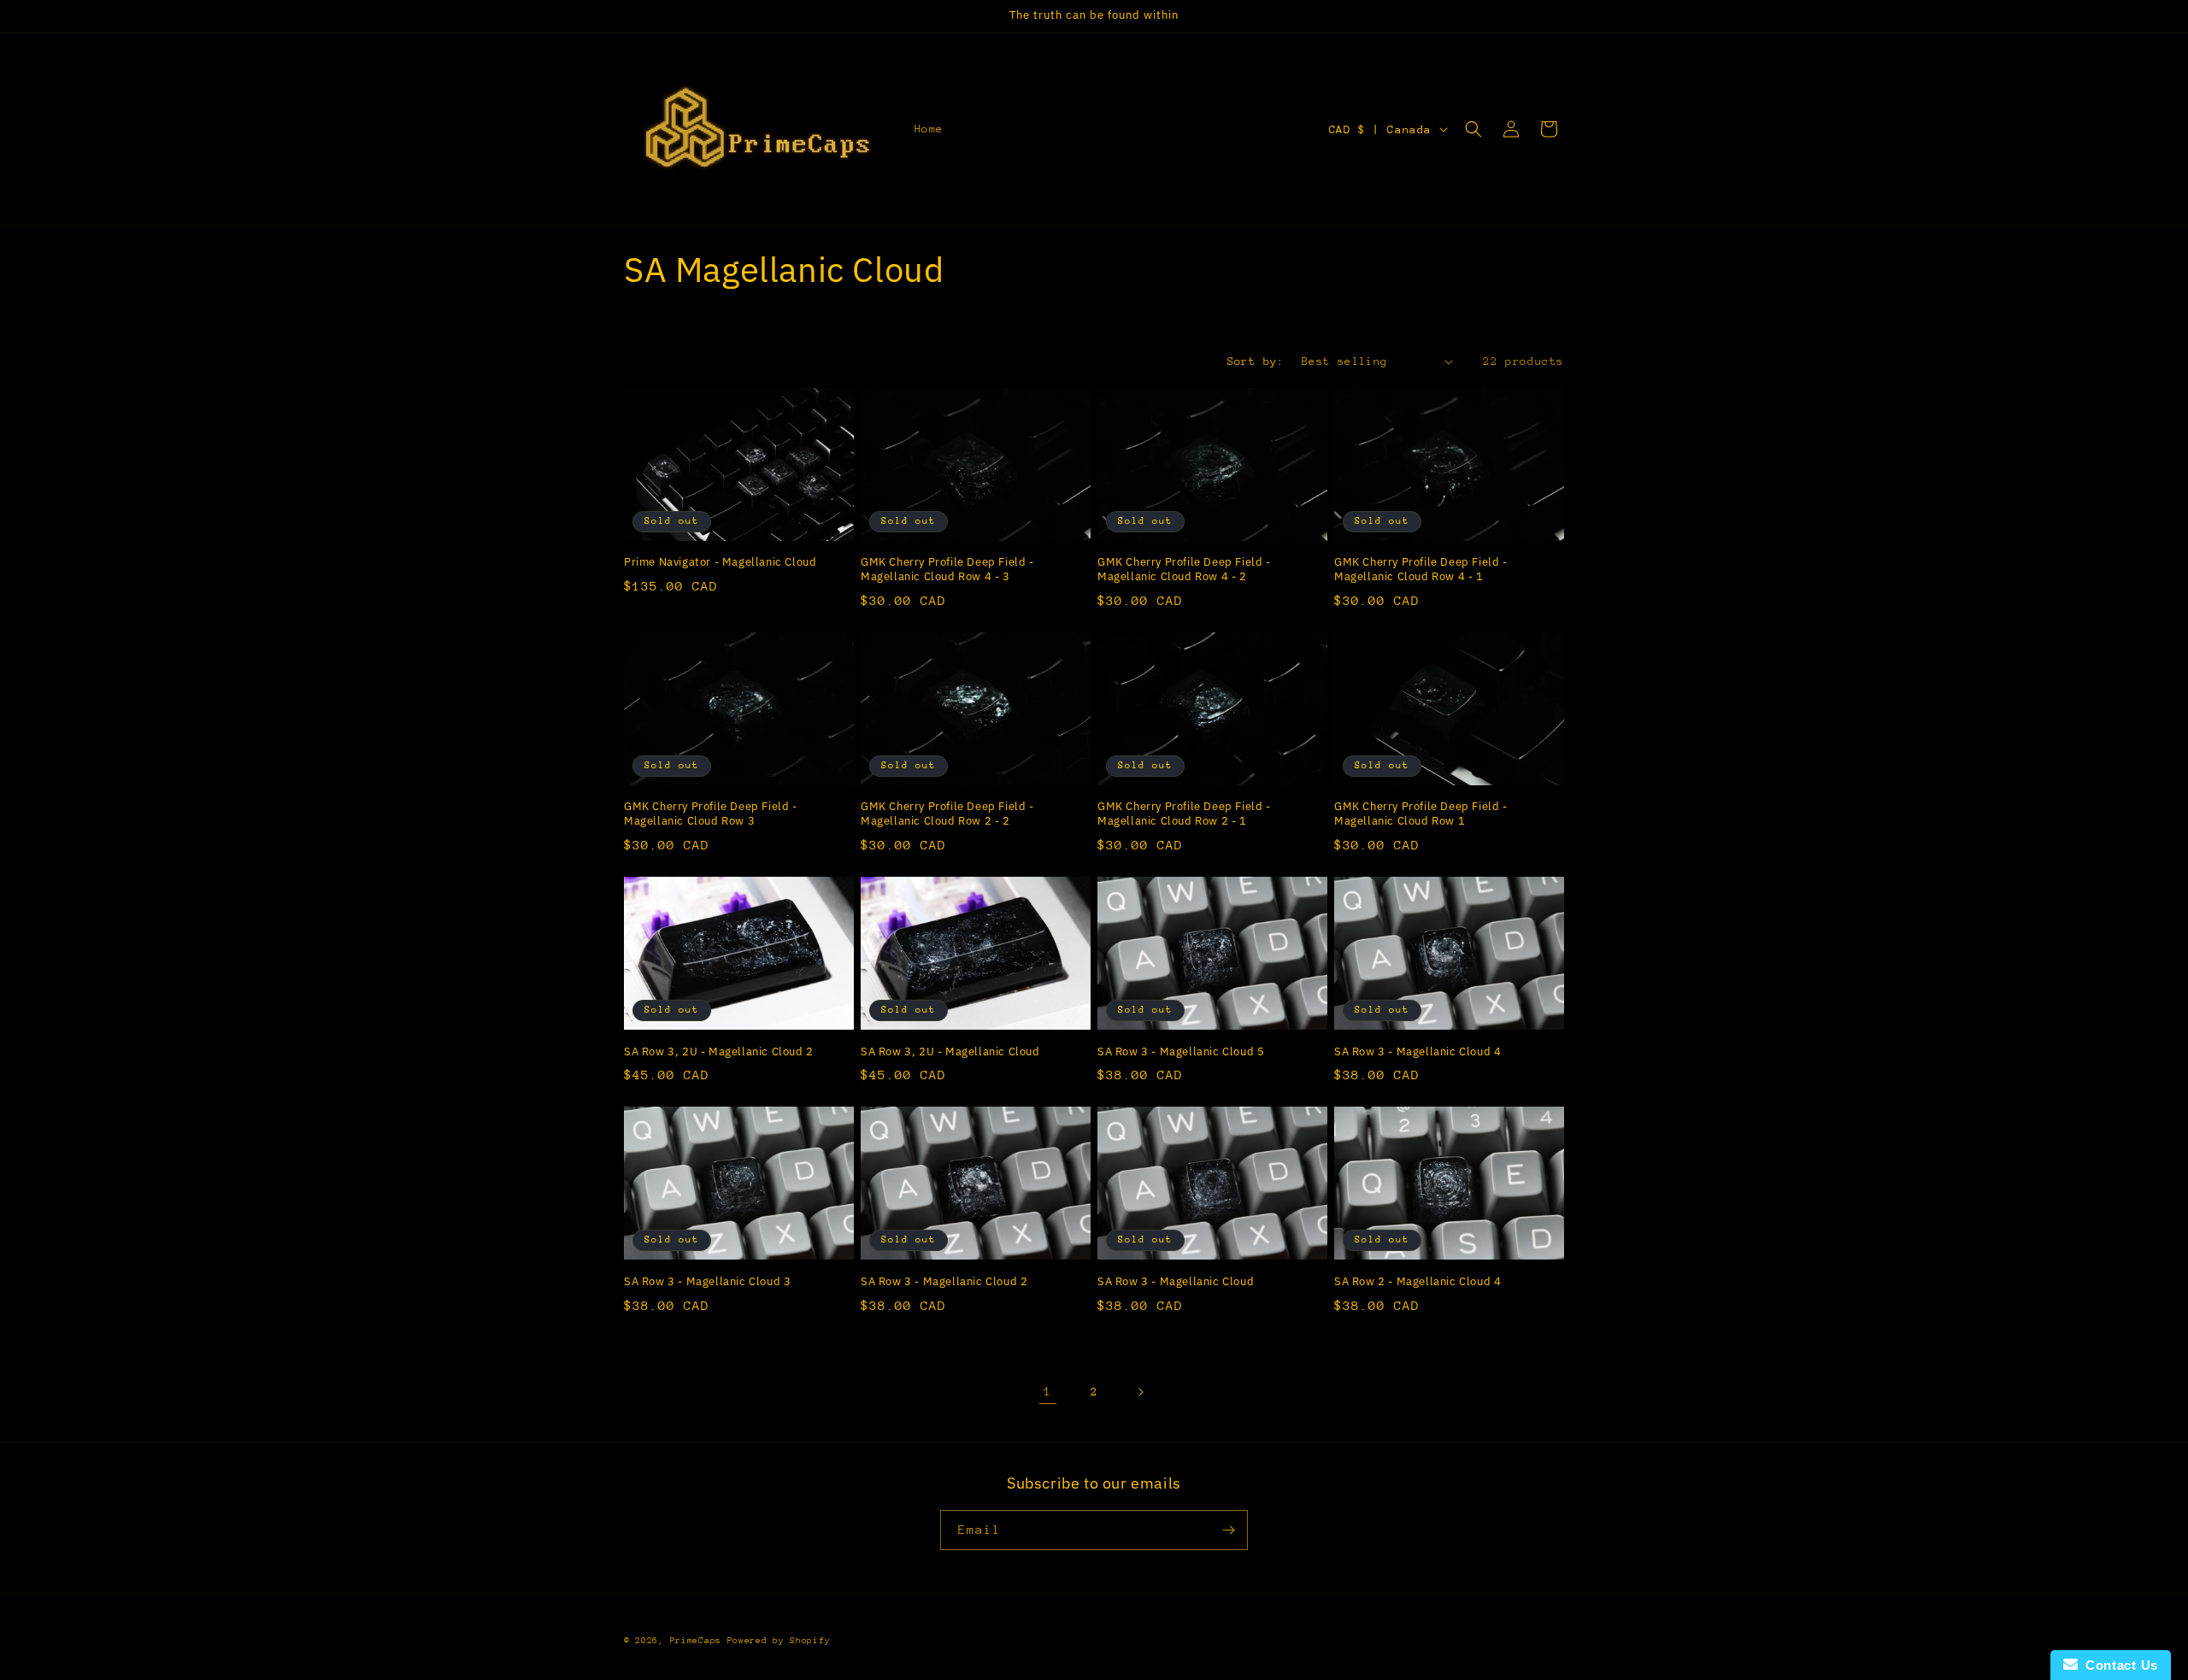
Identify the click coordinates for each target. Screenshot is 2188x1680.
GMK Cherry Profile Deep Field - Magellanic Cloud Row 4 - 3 (947, 570)
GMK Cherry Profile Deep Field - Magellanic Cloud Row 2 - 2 (947, 814)
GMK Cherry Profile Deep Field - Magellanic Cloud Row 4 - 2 (1184, 570)
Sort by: (1256, 361)
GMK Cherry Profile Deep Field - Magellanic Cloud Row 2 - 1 (1184, 814)
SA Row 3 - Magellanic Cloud (1176, 1282)
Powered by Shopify (779, 1641)
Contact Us (2118, 1665)
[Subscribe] (1228, 1530)
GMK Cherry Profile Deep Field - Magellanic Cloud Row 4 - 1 (1421, 570)
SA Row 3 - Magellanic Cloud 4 (1417, 1052)
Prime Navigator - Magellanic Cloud (720, 562)
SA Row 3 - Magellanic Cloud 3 (707, 1282)
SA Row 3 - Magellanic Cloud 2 (944, 1282)
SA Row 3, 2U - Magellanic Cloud (950, 1052)
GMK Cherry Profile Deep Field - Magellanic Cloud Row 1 (1421, 814)
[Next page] (1140, 1392)
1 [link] (1048, 1391)
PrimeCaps (699, 1641)
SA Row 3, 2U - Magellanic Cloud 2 (719, 1052)
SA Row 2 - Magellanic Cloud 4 (1417, 1282)
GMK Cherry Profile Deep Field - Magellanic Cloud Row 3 (711, 814)
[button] (1473, 129)
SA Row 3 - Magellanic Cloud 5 (1181, 1052)
